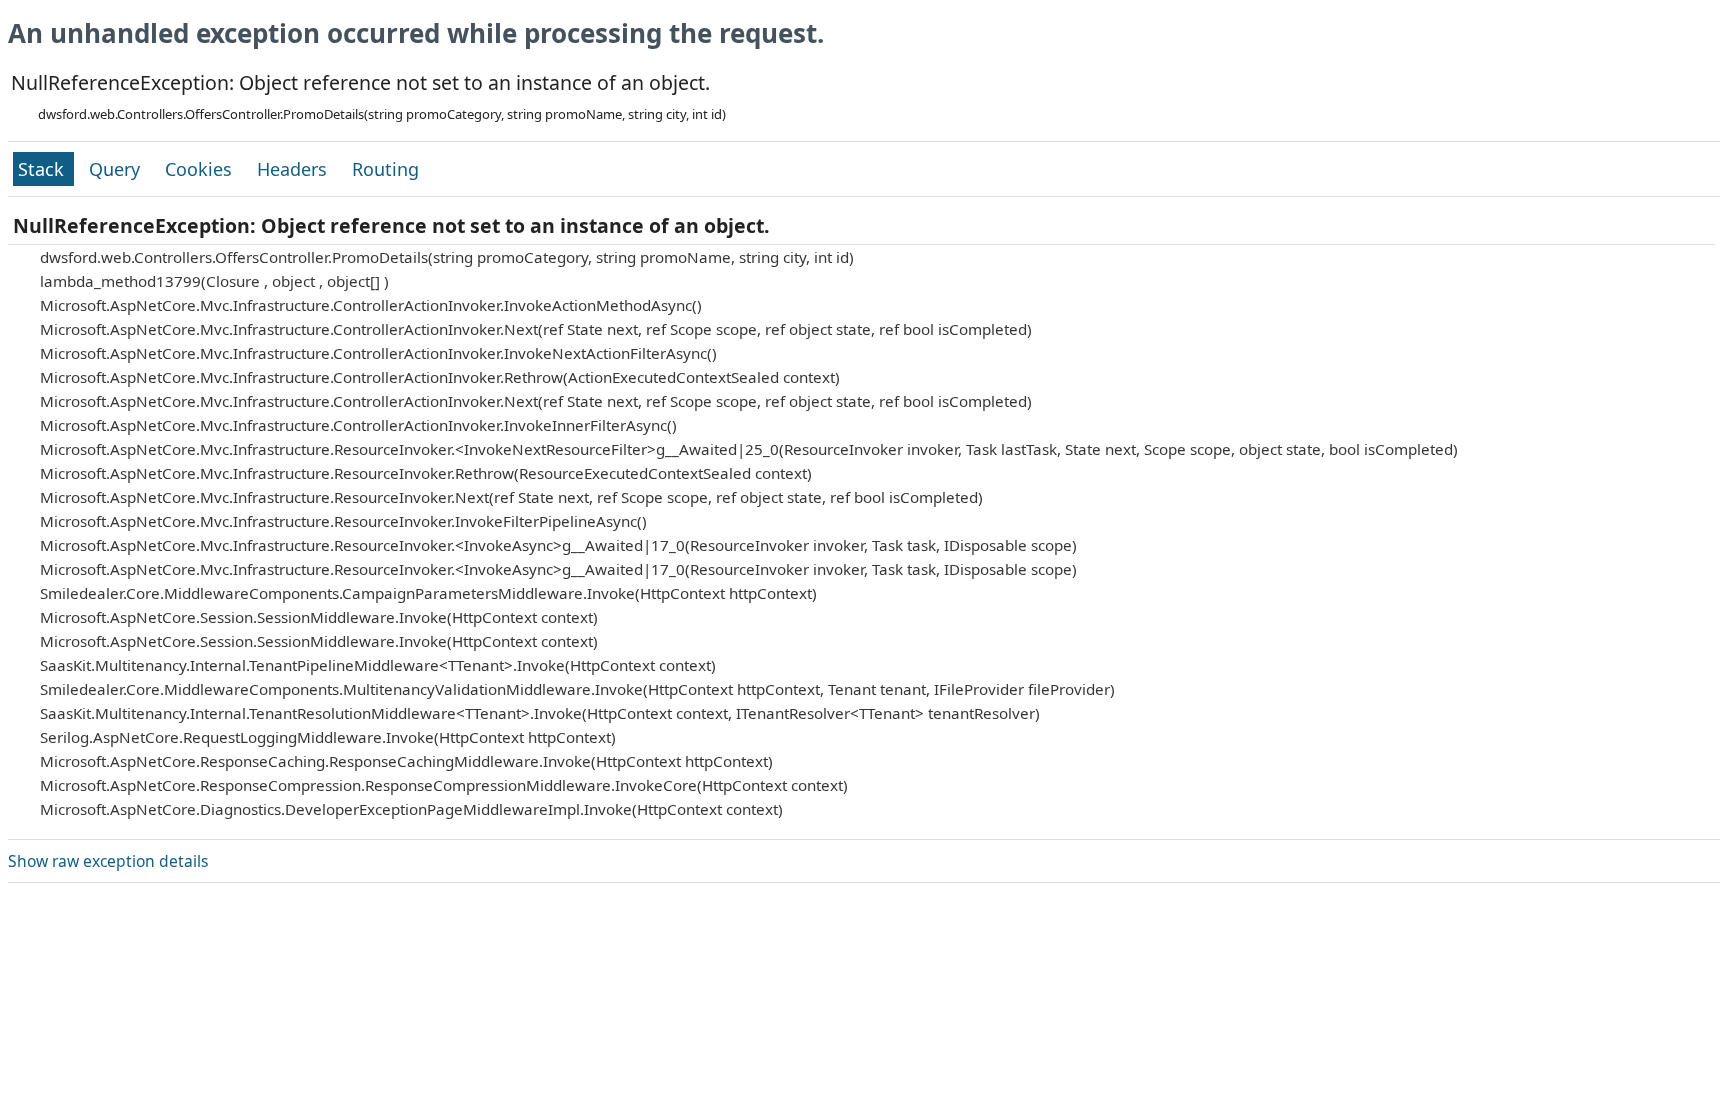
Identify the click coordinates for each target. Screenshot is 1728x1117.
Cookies (201, 169)
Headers (294, 169)
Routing (385, 169)
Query (117, 169)
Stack (43, 169)
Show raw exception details (108, 861)
